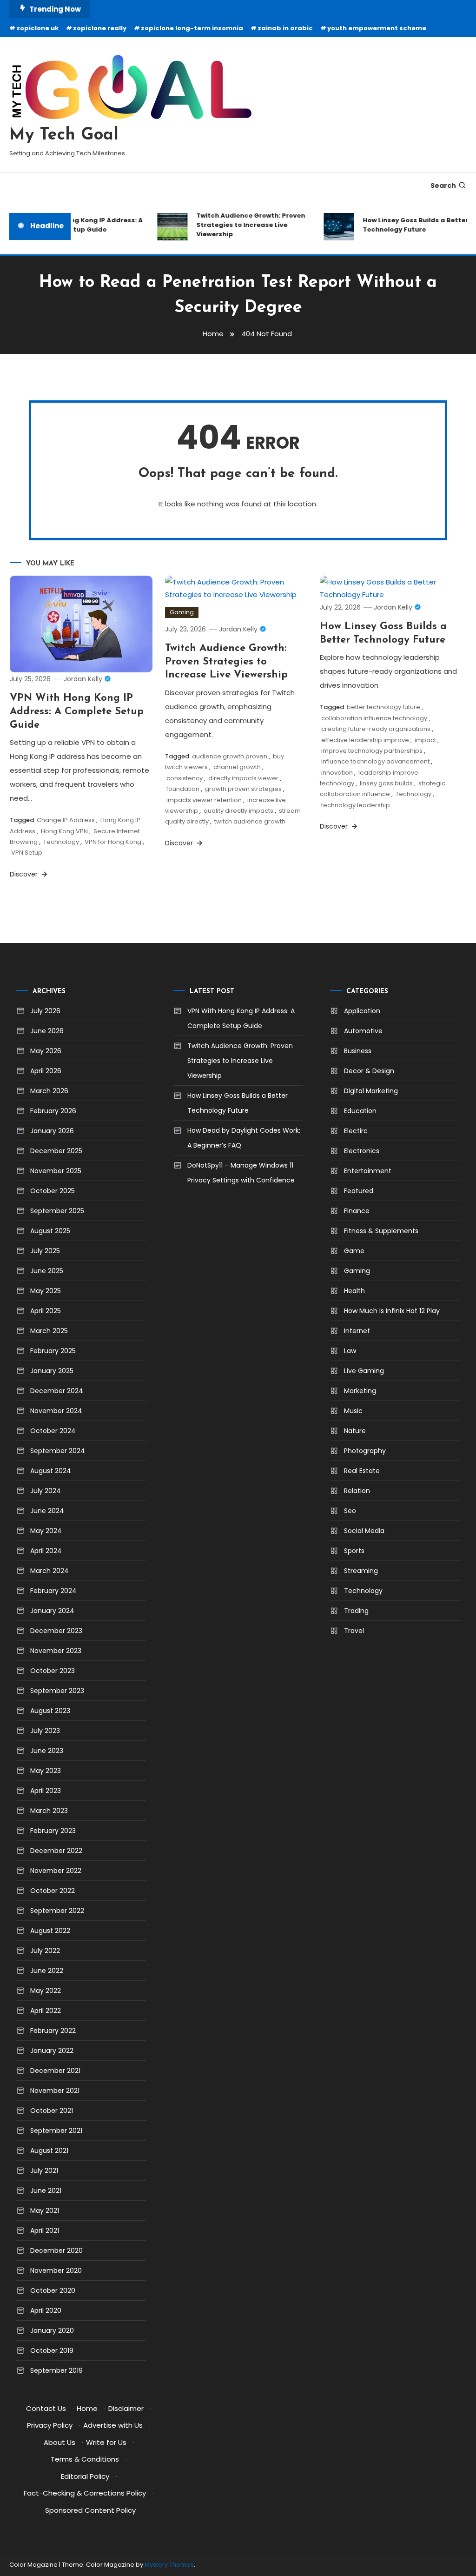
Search (443, 186)
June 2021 (46, 2191)
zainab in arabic (285, 28)
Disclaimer (126, 2408)
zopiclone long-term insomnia (192, 28)
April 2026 (46, 1071)
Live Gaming (364, 1371)
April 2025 (46, 1311)
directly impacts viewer (243, 778)
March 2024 (50, 1571)
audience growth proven (230, 756)
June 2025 (47, 1271)
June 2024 (47, 1511)
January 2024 (52, 1611)
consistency (185, 778)
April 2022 (46, 2011)
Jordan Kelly (83, 679)
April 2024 (46, 1551)
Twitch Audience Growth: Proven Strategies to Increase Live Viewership (240, 225)
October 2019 (52, 2350)
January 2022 (52, 2051)
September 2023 (57, 1691)
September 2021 (56, 2131)
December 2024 (57, 1391)
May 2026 (46, 1051)
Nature (355, 1431)
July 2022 (45, 1951)
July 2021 (44, 2171)
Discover (25, 874)
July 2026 (45, 1011)
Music (353, 1411)
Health (354, 1291)
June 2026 (47, 1031)
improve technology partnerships (372, 751)
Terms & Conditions (85, 2459)
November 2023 (56, 1651)
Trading (356, 1611)
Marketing (360, 1391)
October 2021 (52, 2111)
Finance (357, 1211)
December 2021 (55, 2071)
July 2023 (45, 1731)
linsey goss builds (386, 783)
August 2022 (50, 1931)
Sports (354, 1551)
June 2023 (47, 1751)
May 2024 (46, 1531)
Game (354, 1251)
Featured (359, 1191)
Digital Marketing (371, 1091)
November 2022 (56, 1871)
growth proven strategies (243, 789)
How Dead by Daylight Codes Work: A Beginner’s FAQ (244, 1138)
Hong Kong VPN (64, 831)
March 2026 (49, 1091)
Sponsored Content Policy (90, 2510)
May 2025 (46, 1291)
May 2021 (45, 2211)
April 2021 (45, 2231)
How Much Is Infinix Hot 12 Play (392, 1311)
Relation (357, 1491)
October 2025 (53, 1191)
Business (358, 1051)
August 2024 (51, 1471)
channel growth (237, 767)
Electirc (356, 1131)
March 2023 (49, 1811)
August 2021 (49, 2151)
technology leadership (356, 805)
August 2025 (50, 1231)
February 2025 (53, 1351)
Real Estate (362, 1471)
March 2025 (49, 1331)
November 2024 (56, 1411)
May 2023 (46, 1771)
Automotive (363, 1031)
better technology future (383, 707)
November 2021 (55, 2091)
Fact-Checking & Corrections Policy (85, 2493)
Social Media (364, 1531)
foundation (183, 789)
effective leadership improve (365, 740)
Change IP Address (66, 820)
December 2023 (56, 1631)
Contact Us (46, 2408)
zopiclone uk (37, 28)
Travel (354, 1631)
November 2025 (56, 1171)
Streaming (361, 1571)
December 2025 (56, 1151)
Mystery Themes (169, 2565)
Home (87, 2408)
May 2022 (46, 1991)
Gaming (182, 612)
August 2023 (50, 1711)
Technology (61, 842)
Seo (350, 1511)
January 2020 (52, 2330)
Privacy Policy (50, 2425)
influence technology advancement (375, 761)
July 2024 (46, 1491)
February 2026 (53, 1111)
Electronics (362, 1151)
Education (360, 1111)
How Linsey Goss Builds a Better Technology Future (405, 225)
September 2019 (56, 2370)
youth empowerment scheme (377, 28)
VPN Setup (27, 853)
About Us (59, 2442)
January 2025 (52, 1371)
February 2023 (53, 1831)
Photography (365, 1451)
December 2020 (56, 2251)
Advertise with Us (113, 2425)
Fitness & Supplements (381, 1231)
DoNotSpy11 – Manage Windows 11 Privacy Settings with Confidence (241, 1173)
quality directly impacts (238, 811)
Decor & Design (369, 1071)
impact (425, 740)
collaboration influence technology (374, 718)
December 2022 (56, 1851)
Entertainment (368, 1171)
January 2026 (52, 1131)
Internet (357, 1331)
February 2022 (53, 2031)
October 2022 (53, 1891)
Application (362, 1011)
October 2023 (53, 1671)
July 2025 (45, 1251)
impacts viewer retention (204, 800)
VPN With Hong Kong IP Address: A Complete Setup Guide (76, 225)
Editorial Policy (85, 2476)
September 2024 (58, 1451)
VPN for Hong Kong (113, 842)
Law (350, 1351)
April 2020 (46, 2310)
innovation (337, 773)
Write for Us (106, 2442)
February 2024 (53, 1591)
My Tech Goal (64, 135)
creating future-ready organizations (376, 729)
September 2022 (57, 1911)
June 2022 (47, 1971)
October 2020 (53, 2291)
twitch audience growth (250, 821)
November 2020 (56, 2271)
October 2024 (53, 1431)
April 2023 (46, 1791)
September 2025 (57, 1211)
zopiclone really (100, 28)
